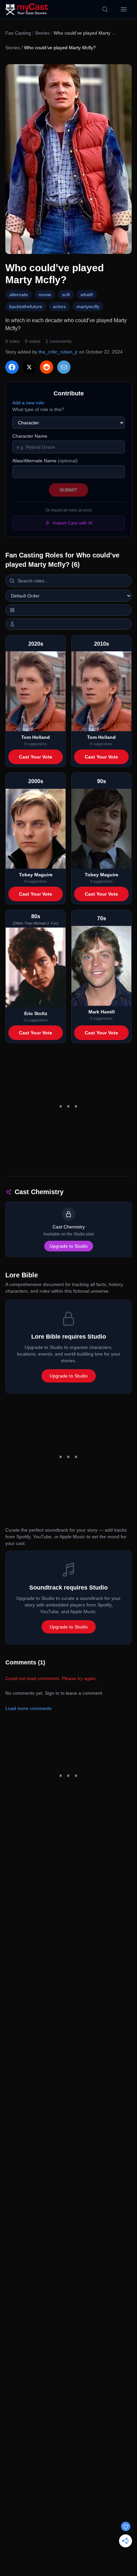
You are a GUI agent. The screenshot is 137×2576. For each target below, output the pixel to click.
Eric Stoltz (36, 1013)
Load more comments (28, 1708)
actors (59, 307)
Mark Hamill (102, 1012)
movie (45, 295)
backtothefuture (26, 307)
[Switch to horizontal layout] (68, 610)
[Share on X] (29, 367)
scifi (66, 295)
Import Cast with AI (73, 523)
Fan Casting (18, 33)
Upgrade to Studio (69, 1246)
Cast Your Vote (36, 757)
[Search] (105, 9)
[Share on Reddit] (47, 367)
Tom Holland (36, 737)
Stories (42, 33)
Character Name (30, 436)
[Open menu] (124, 9)
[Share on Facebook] (12, 367)
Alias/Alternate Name (45, 461)
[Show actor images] (68, 624)
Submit (68, 490)
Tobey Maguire (36, 875)
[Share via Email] (64, 367)
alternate (19, 295)
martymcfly (88, 307)
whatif (87, 295)
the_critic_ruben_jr (58, 352)
